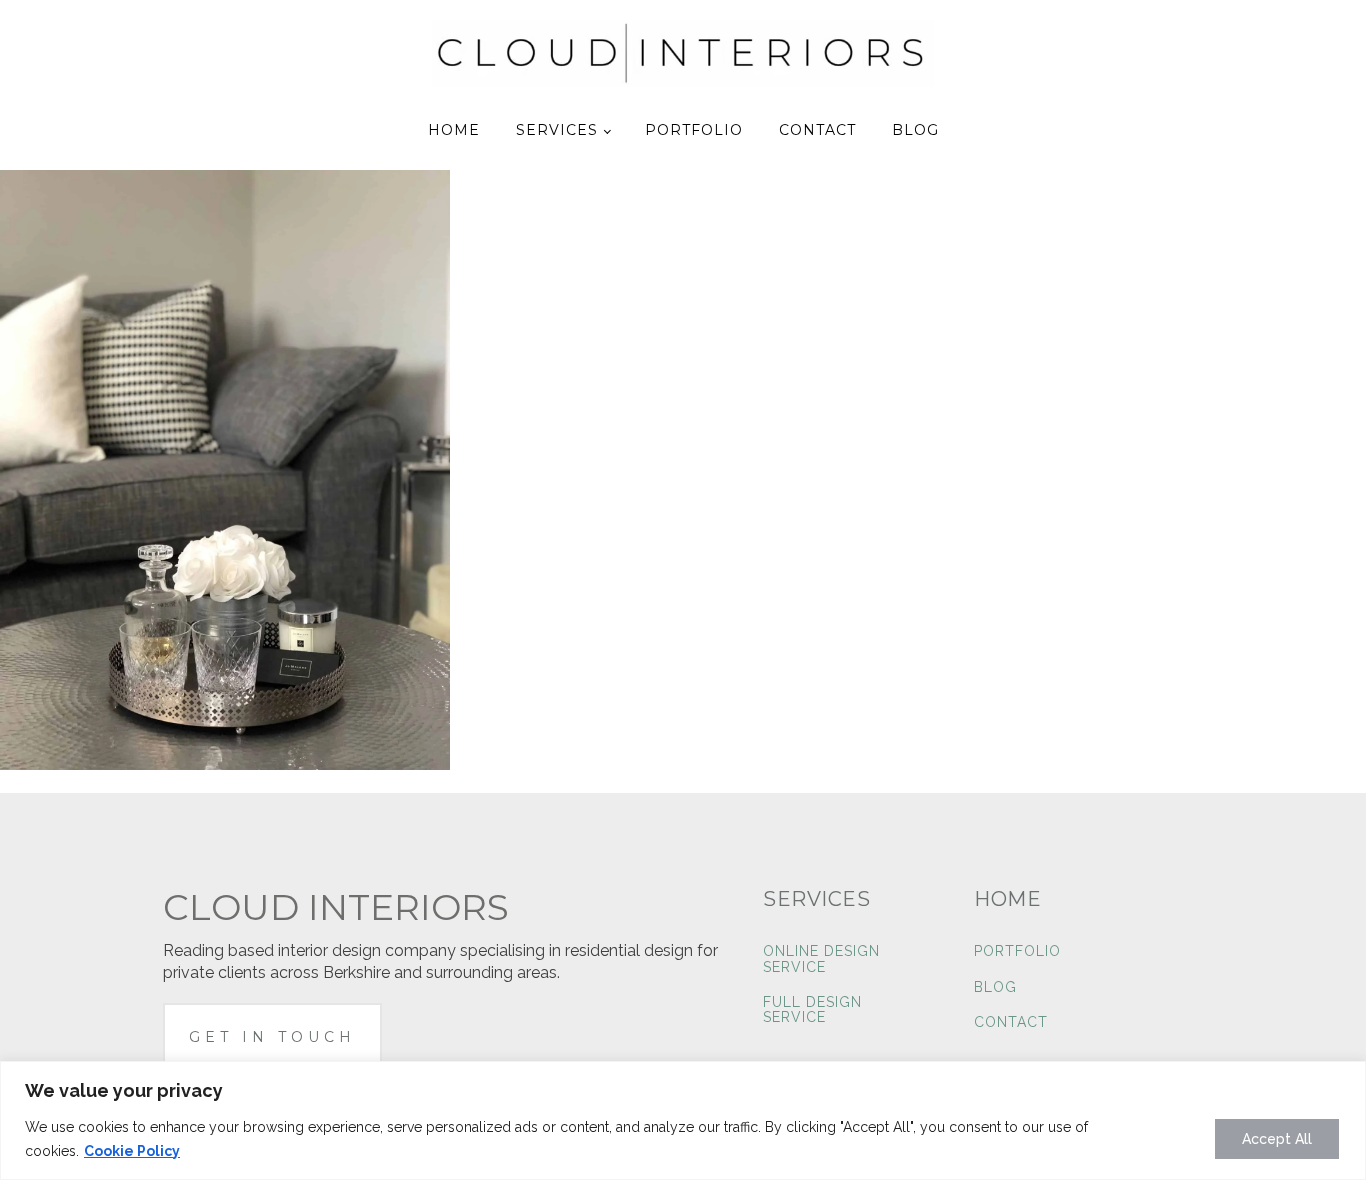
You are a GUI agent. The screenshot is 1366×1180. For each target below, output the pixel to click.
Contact (817, 130)
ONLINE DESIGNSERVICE (821, 959)
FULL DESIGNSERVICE (812, 1010)
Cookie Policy (132, 1151)
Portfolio (694, 130)
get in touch (272, 1037)
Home (454, 130)
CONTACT (1011, 1022)
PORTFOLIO (1017, 951)
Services (557, 130)
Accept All (1277, 1139)
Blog (915, 130)
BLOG (995, 987)
